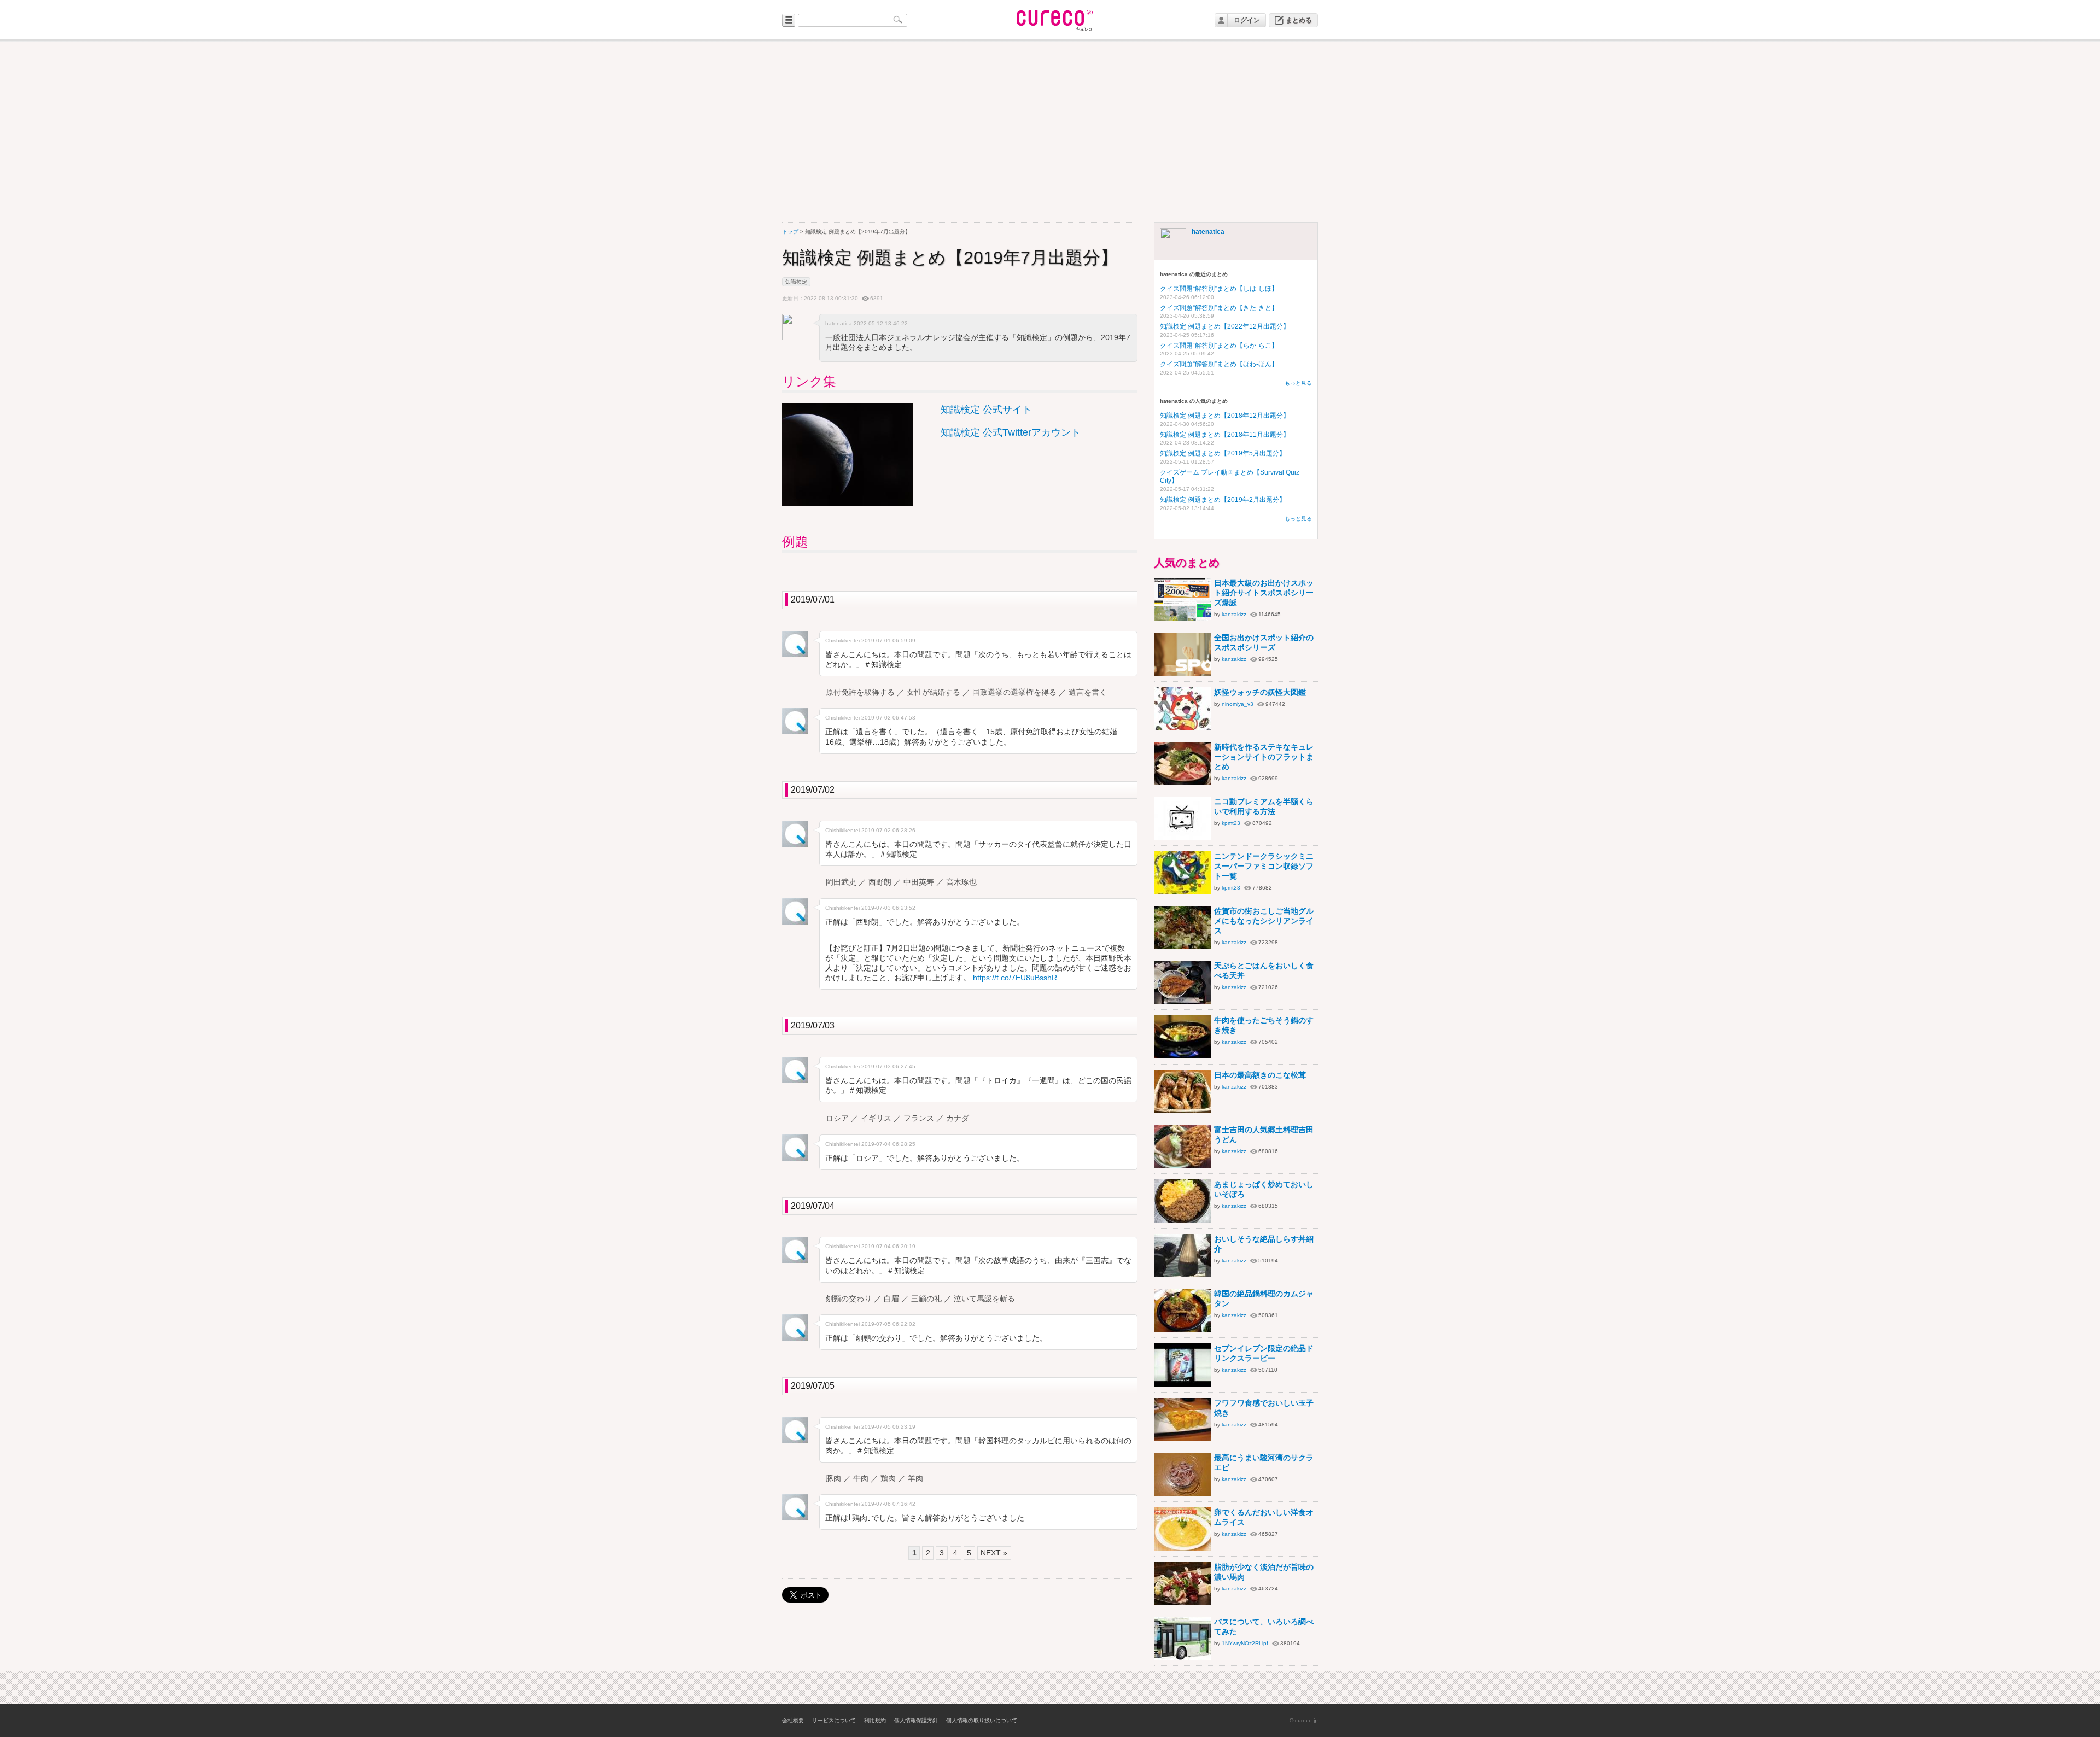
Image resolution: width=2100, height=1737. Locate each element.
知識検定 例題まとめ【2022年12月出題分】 (1225, 326)
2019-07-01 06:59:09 (888, 641)
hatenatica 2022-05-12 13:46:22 (867, 323)
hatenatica (1208, 232)
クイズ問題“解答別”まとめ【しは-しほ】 (1219, 289)
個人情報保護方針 (916, 1720)
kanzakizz (1234, 614)
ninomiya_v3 (1238, 703)
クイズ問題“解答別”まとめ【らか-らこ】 (1219, 346)
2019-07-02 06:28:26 (888, 830)
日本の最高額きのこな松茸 (1260, 1075)
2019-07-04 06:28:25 (888, 1144)
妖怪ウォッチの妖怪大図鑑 (1260, 692)
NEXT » (994, 1553)
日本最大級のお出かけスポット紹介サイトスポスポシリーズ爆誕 (1264, 593)
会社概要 (793, 1720)
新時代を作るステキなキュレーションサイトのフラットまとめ (1264, 757)
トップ (790, 232)
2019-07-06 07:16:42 (888, 1504)
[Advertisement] (1050, 132)
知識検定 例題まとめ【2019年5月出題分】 (1223, 453)
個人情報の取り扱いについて (982, 1720)
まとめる (1299, 20)
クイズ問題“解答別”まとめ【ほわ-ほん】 (1219, 364)
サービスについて (834, 1720)
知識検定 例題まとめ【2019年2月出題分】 (1223, 500)
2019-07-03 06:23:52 (888, 908)
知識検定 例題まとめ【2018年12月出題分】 (1225, 416)
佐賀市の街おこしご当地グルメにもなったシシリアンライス (1264, 921)
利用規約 (875, 1720)
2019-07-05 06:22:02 (888, 1324)
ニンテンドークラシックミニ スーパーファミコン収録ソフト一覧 (1264, 866)
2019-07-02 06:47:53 (888, 718)
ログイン (1247, 20)
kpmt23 (1231, 823)
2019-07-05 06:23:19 (888, 1427)
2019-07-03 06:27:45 (888, 1066)
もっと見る (1298, 383)
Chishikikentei (842, 641)
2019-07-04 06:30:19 (888, 1246)
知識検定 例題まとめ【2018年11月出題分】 (1225, 435)
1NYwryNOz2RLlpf (1245, 1643)
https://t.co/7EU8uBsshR (1015, 978)
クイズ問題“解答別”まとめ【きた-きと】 (1219, 308)
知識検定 (796, 282)
